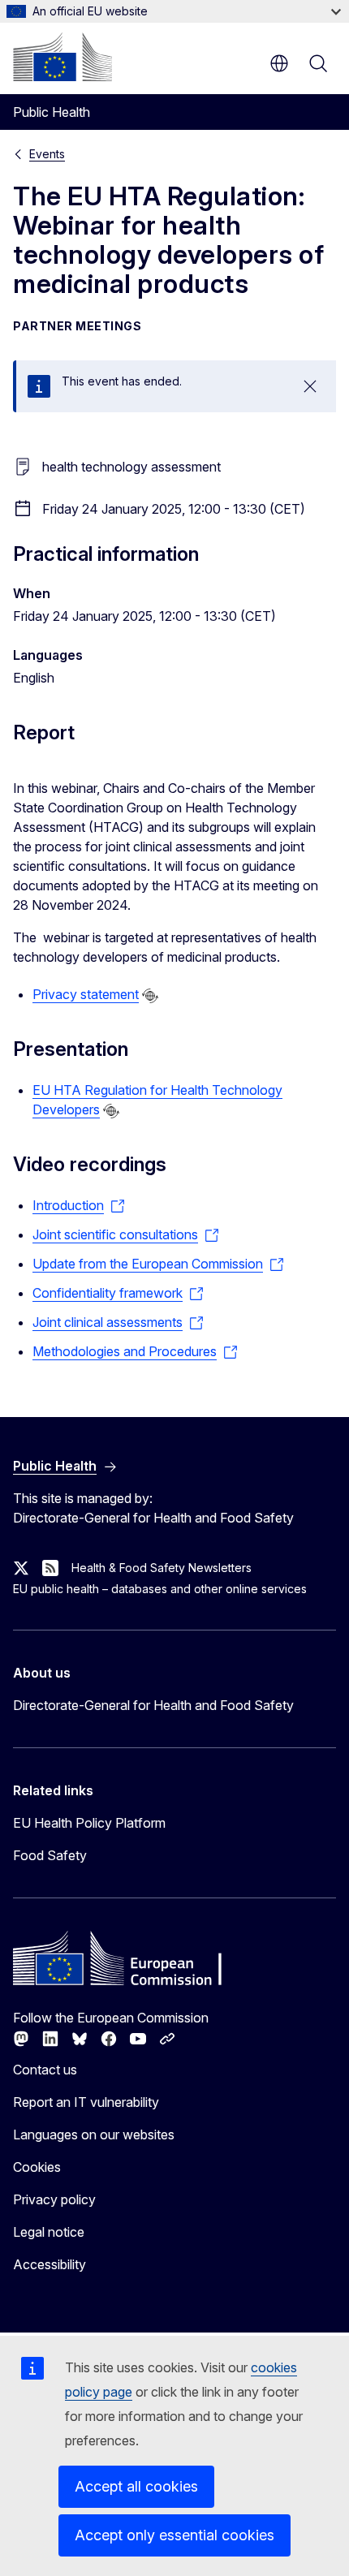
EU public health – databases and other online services (160, 1589)
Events (47, 154)
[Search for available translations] (150, 996)
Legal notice (49, 2232)
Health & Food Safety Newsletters (162, 1568)
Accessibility (50, 2264)
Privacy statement (86, 994)
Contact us (45, 2070)
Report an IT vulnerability (86, 2102)
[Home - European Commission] (62, 57)
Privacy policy (54, 2199)
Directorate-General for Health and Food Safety (153, 1705)
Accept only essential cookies (174, 2535)
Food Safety (50, 1855)
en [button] (279, 63)
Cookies (37, 2167)
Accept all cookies (136, 2486)
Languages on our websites (94, 2134)
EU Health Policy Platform (89, 1823)
